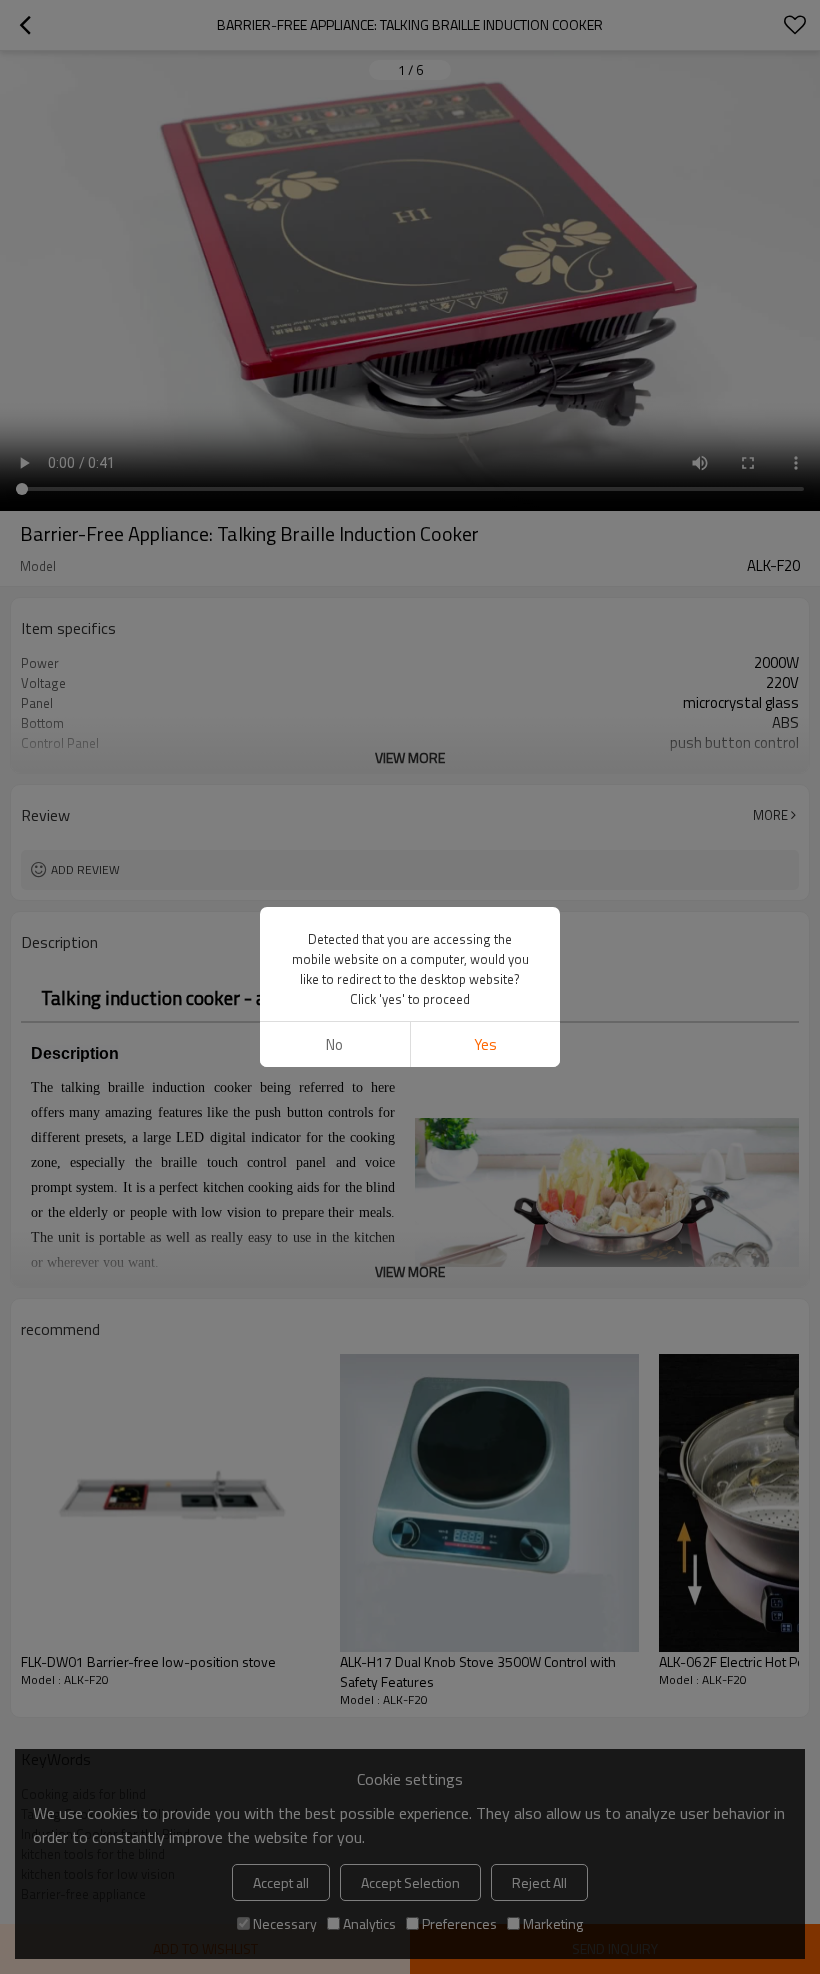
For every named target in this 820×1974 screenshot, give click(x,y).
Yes (485, 1044)
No (334, 1044)
